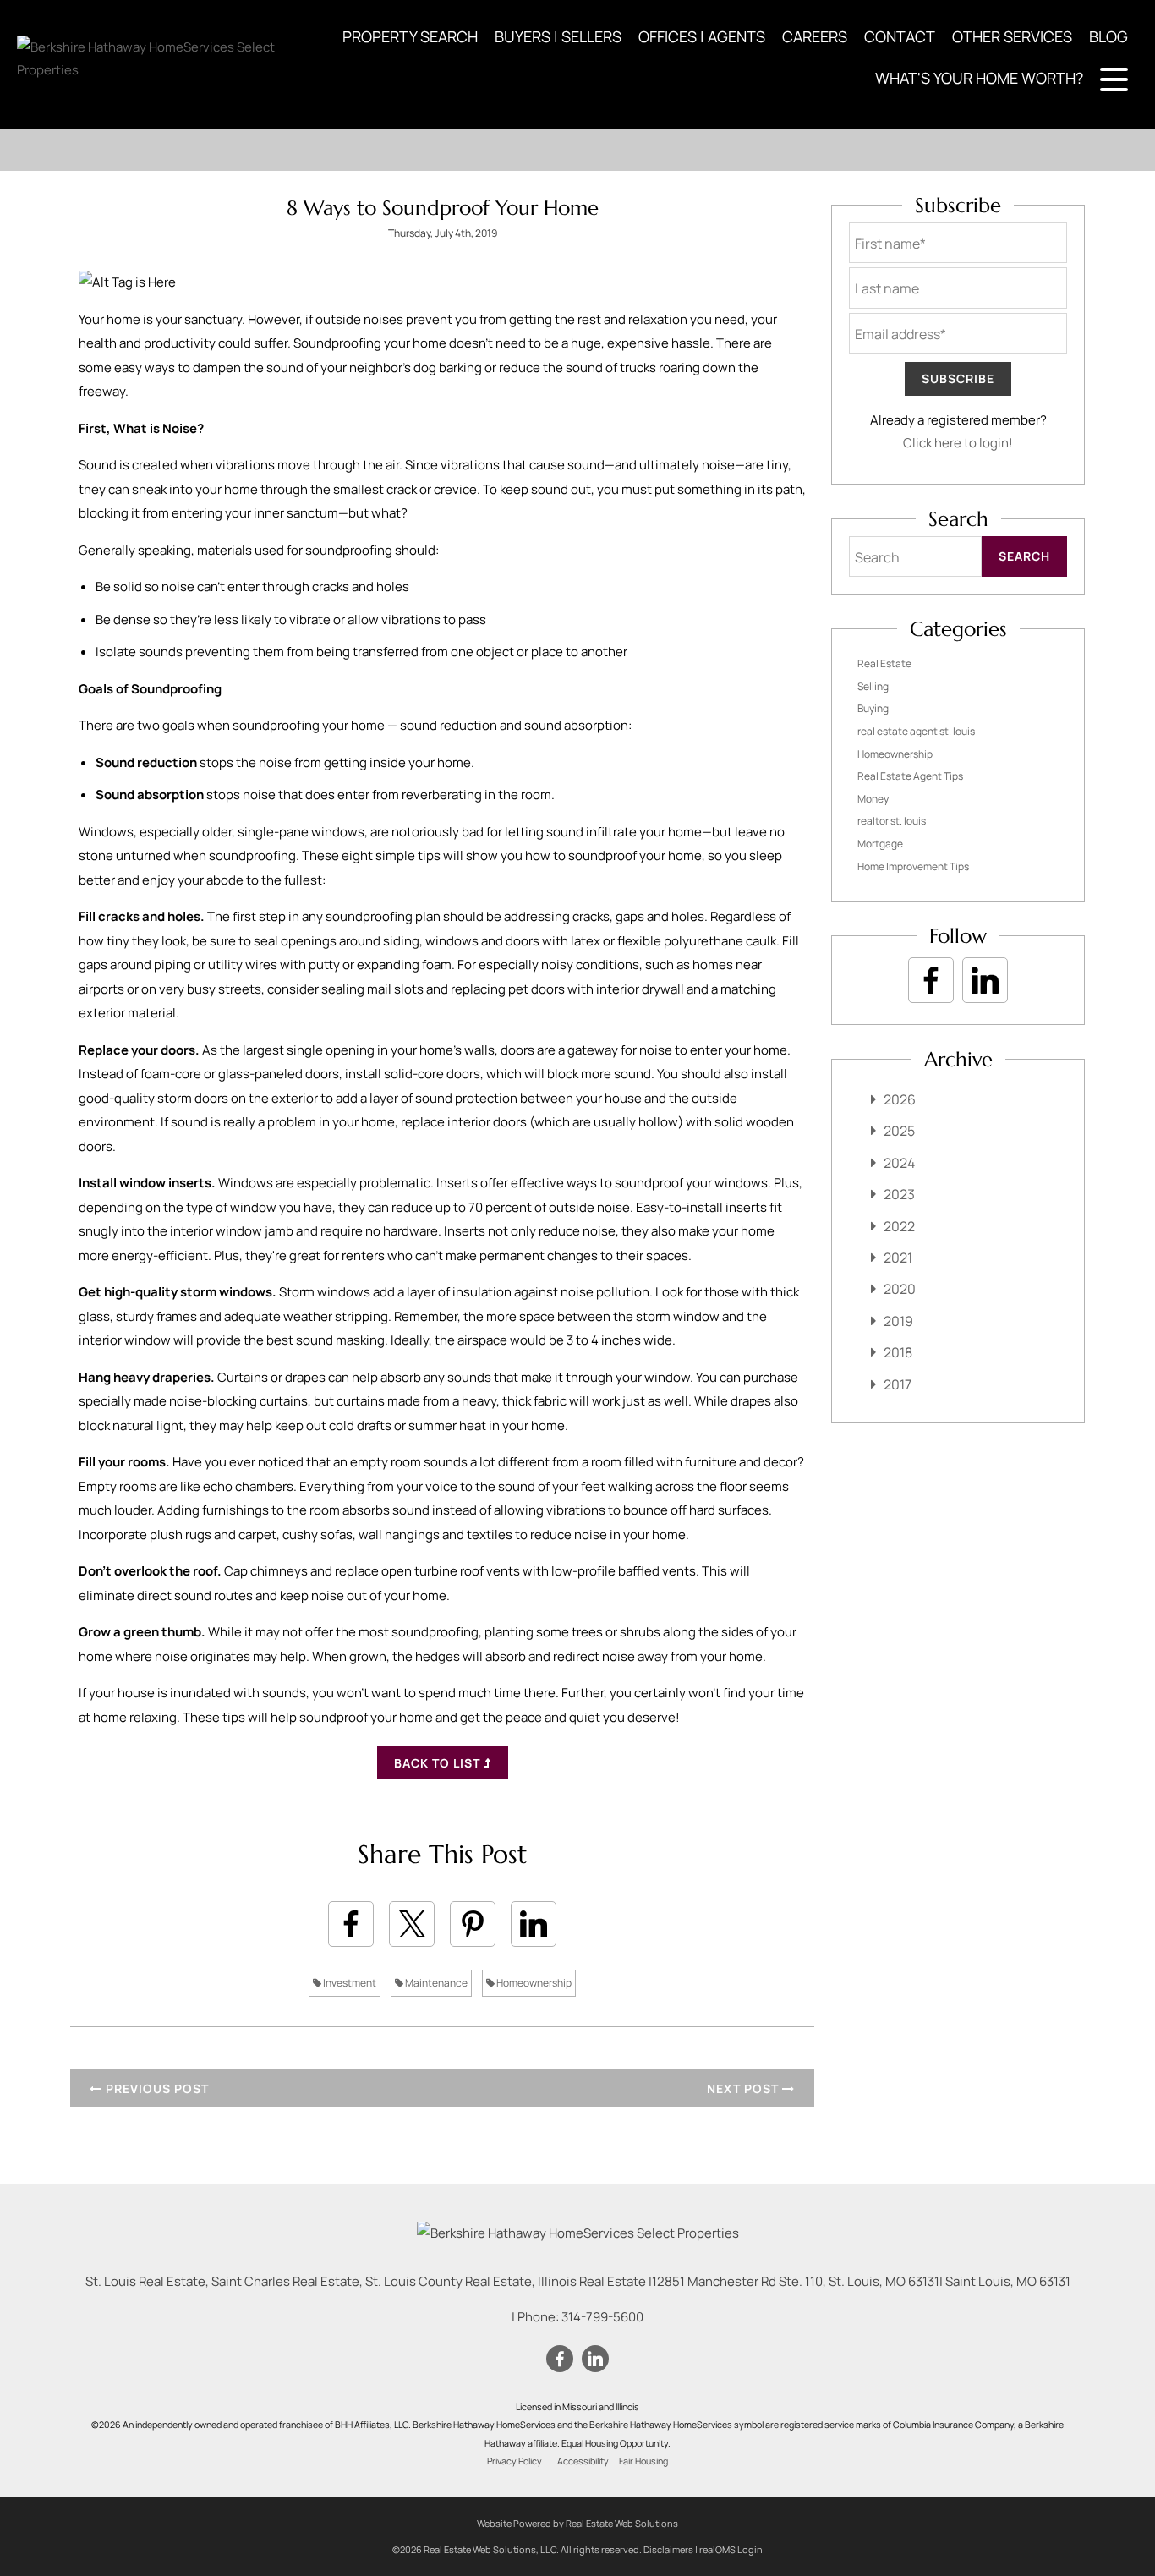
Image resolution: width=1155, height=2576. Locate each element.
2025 (899, 1131)
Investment (349, 1983)
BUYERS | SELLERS (558, 36)
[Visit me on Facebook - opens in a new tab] (931, 980)
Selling (873, 686)
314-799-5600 (602, 2317)
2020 (900, 1289)
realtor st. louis (892, 821)
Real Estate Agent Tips (910, 776)
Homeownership (533, 1983)
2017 (898, 1384)
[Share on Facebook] (351, 1924)
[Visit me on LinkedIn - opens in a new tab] (985, 980)
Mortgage (880, 844)
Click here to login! (958, 443)
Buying (873, 708)
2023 (899, 1194)
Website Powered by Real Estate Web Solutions (577, 2523)
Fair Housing (643, 2461)
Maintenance (435, 1983)
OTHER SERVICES (1012, 36)
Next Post (744, 2088)
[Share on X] (412, 1924)
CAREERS (815, 36)
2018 (898, 1352)
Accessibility (583, 2461)
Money (873, 799)
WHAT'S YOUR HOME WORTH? (979, 78)
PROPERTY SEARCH (410, 36)
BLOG (1108, 36)
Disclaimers (668, 2549)
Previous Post (156, 2088)
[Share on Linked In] (534, 1924)
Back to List (439, 1763)
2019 (898, 1321)
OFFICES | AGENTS (702, 36)
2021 (898, 1258)
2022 (899, 1226)
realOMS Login (731, 2549)
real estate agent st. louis (916, 731)
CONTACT (900, 36)
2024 (899, 1163)
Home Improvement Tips (913, 866)
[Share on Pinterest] (473, 1924)
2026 (900, 1099)
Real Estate (884, 663)
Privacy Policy (515, 2461)
